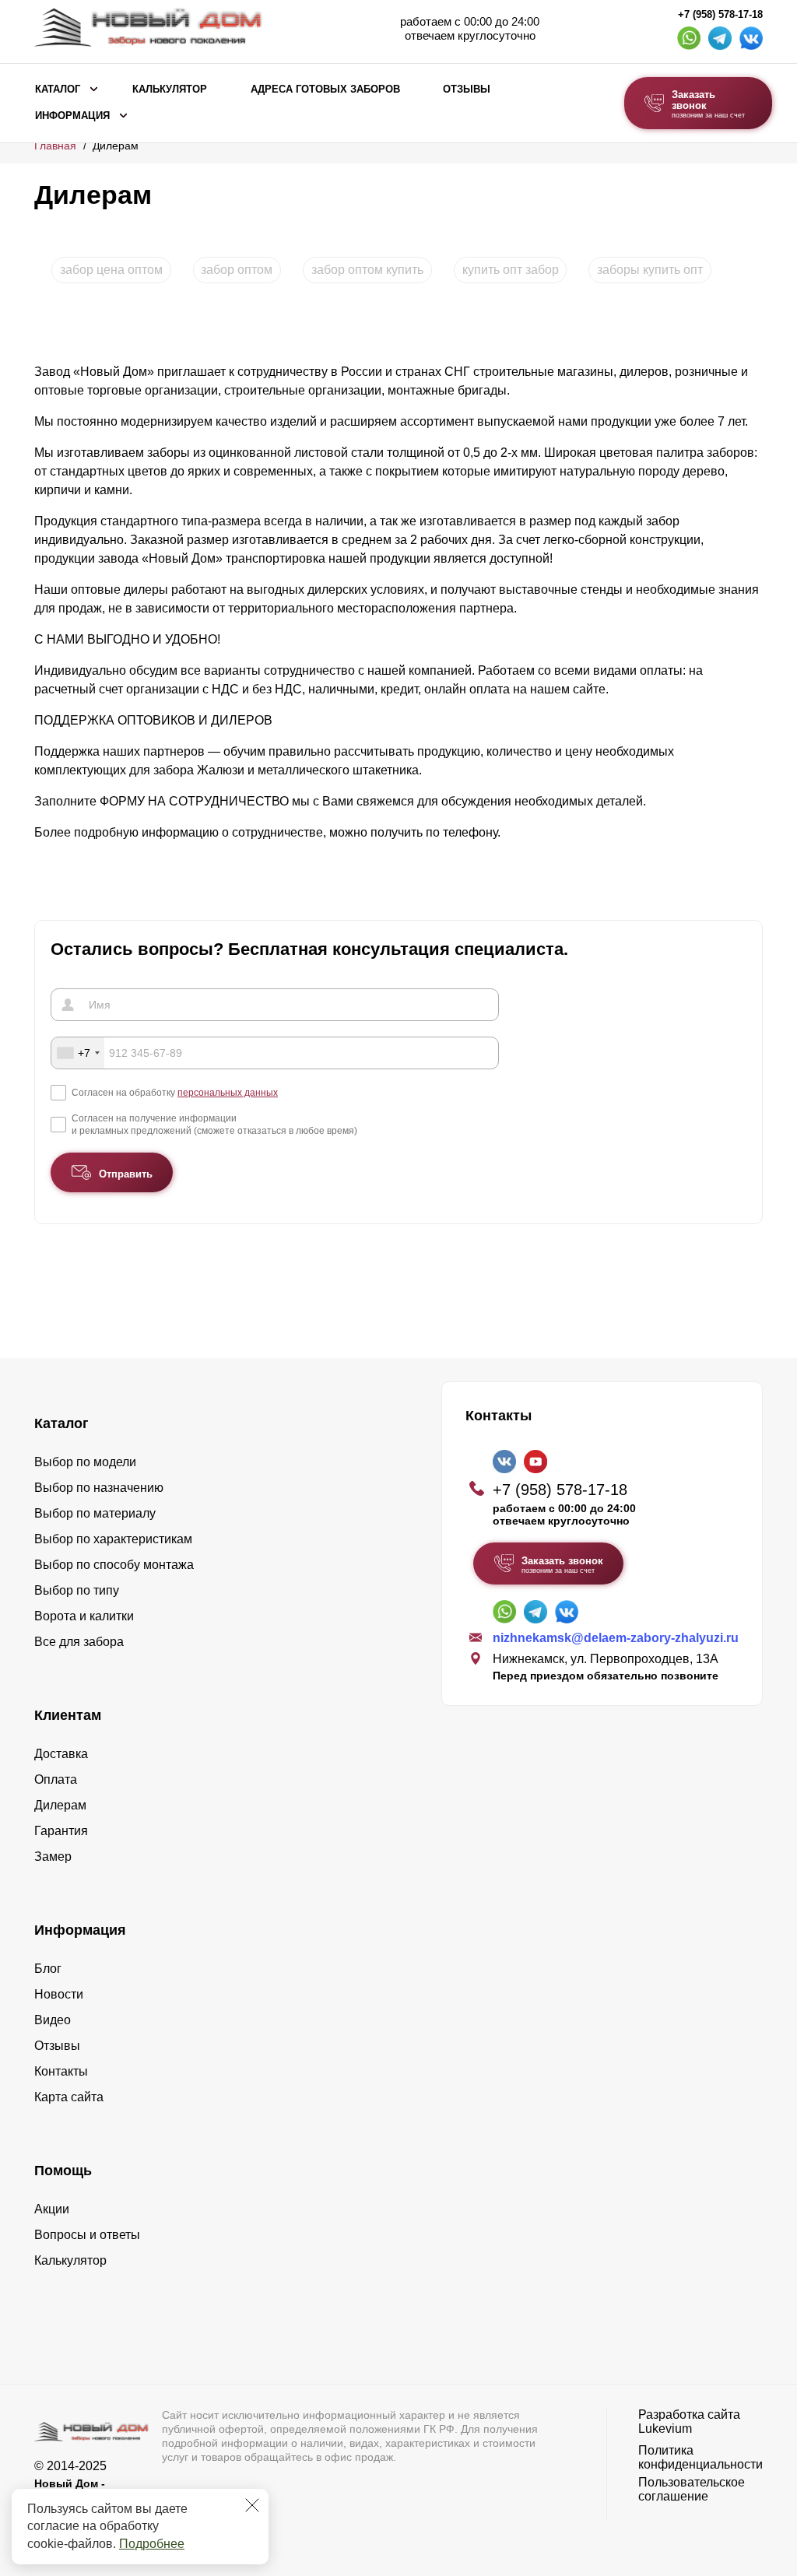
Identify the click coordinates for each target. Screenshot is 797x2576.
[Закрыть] (252, 2505)
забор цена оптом (111, 270)
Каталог (58, 89)
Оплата (56, 1779)
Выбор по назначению (99, 1488)
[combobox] (78, 1053)
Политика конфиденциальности (700, 2457)
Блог (48, 1969)
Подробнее (152, 2544)
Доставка (61, 1754)
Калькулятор (170, 89)
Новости (59, 1994)
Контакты (61, 2071)
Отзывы (467, 89)
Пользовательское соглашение (692, 2489)
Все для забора (79, 1642)
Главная (55, 146)
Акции (52, 2209)
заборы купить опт (650, 270)
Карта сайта (69, 2097)
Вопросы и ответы (87, 2235)
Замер (53, 1857)
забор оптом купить (367, 270)
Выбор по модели (85, 1462)
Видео (53, 2020)
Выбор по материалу (95, 1513)
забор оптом (237, 270)
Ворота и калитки (84, 1616)
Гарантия (61, 1831)
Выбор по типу (77, 1590)
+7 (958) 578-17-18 (720, 15)
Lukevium (665, 2429)
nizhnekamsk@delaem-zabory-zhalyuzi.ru (616, 1638)
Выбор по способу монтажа (114, 1565)
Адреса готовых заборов (325, 89)
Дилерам (60, 1805)
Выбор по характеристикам (113, 1539)
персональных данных (228, 1093)
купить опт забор (511, 270)
